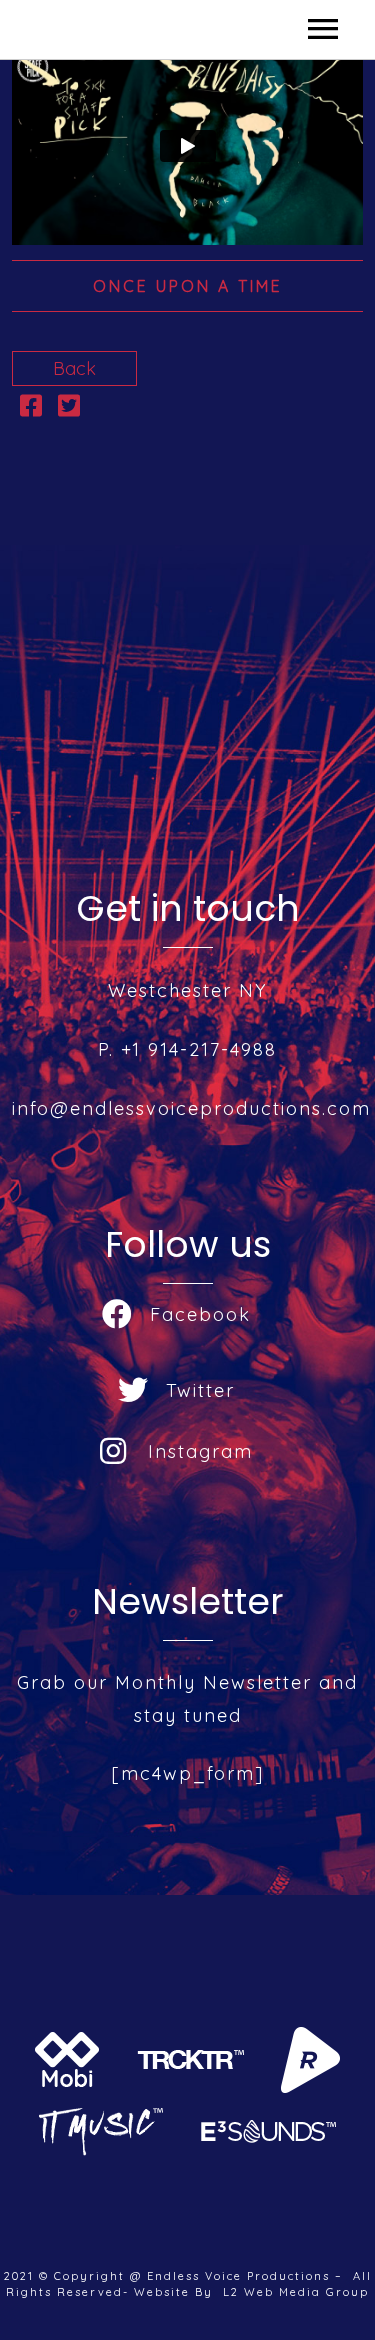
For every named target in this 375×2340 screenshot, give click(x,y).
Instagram (200, 1451)
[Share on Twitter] (69, 408)
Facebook (200, 1314)
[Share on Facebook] (31, 408)
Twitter (200, 1390)
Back (74, 368)
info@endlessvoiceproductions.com (191, 1108)
